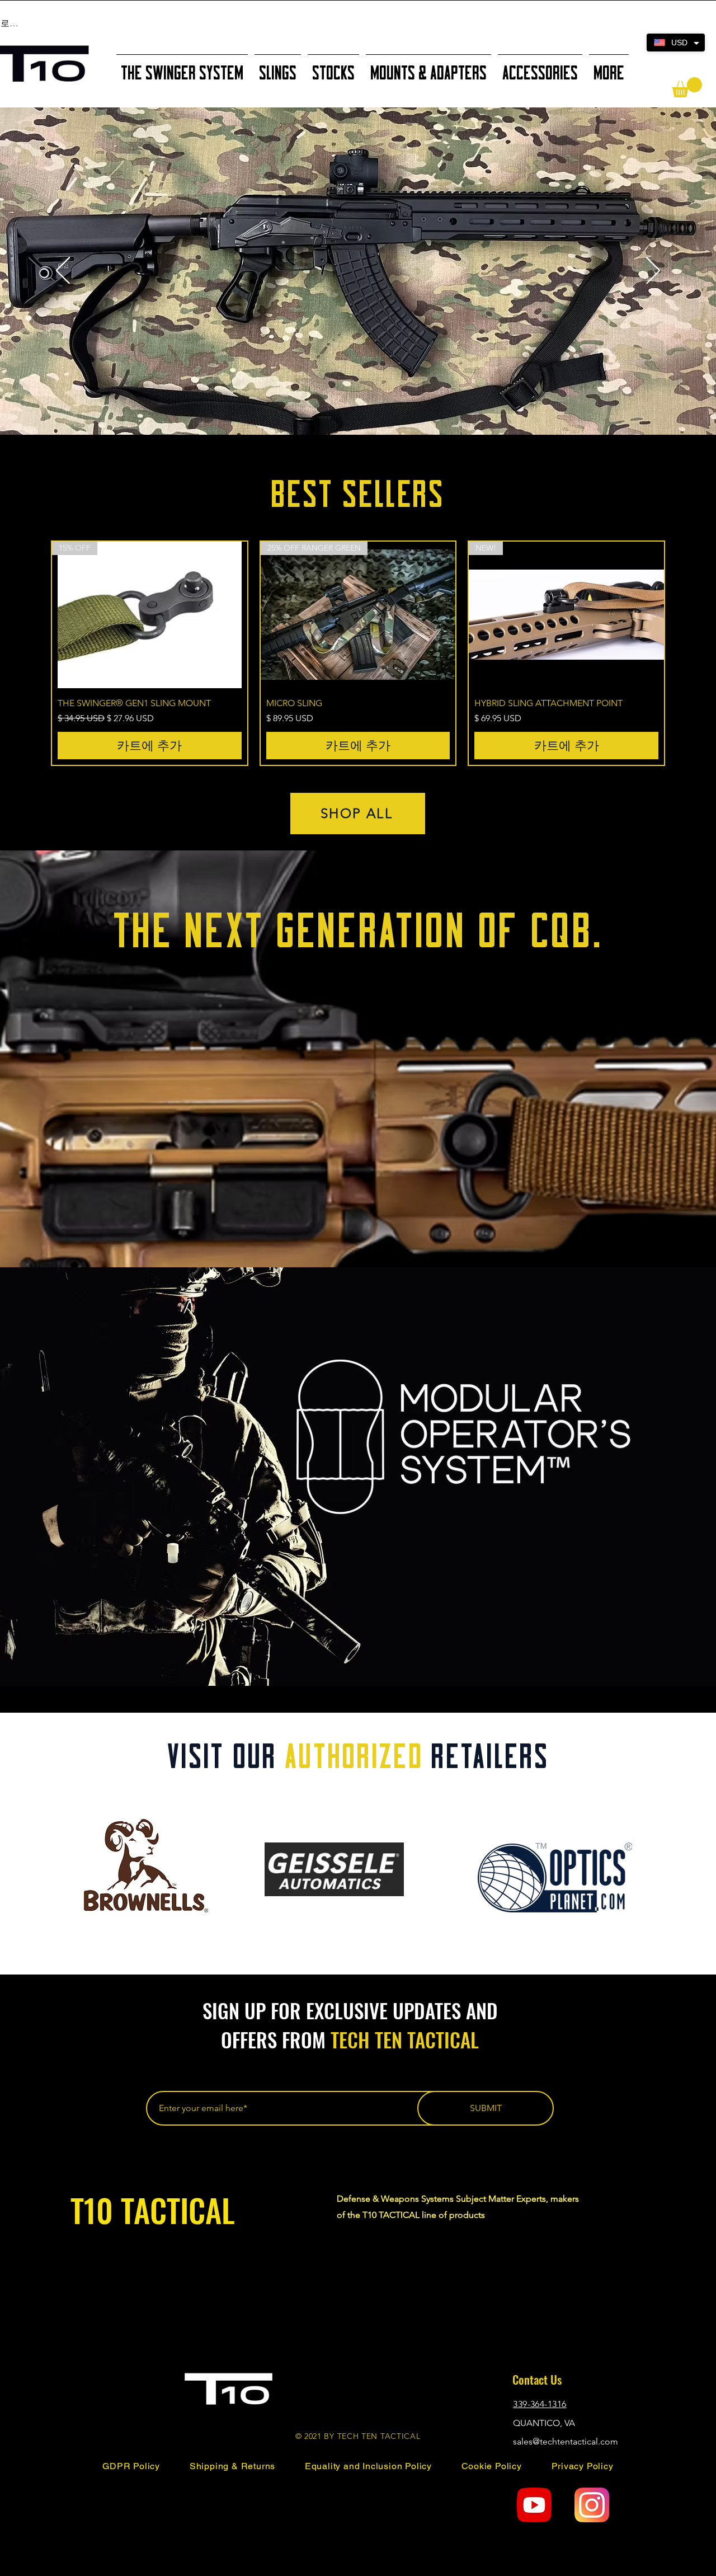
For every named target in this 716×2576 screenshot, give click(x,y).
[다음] (653, 271)
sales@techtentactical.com (566, 2441)
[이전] (63, 271)
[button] (687, 87)
